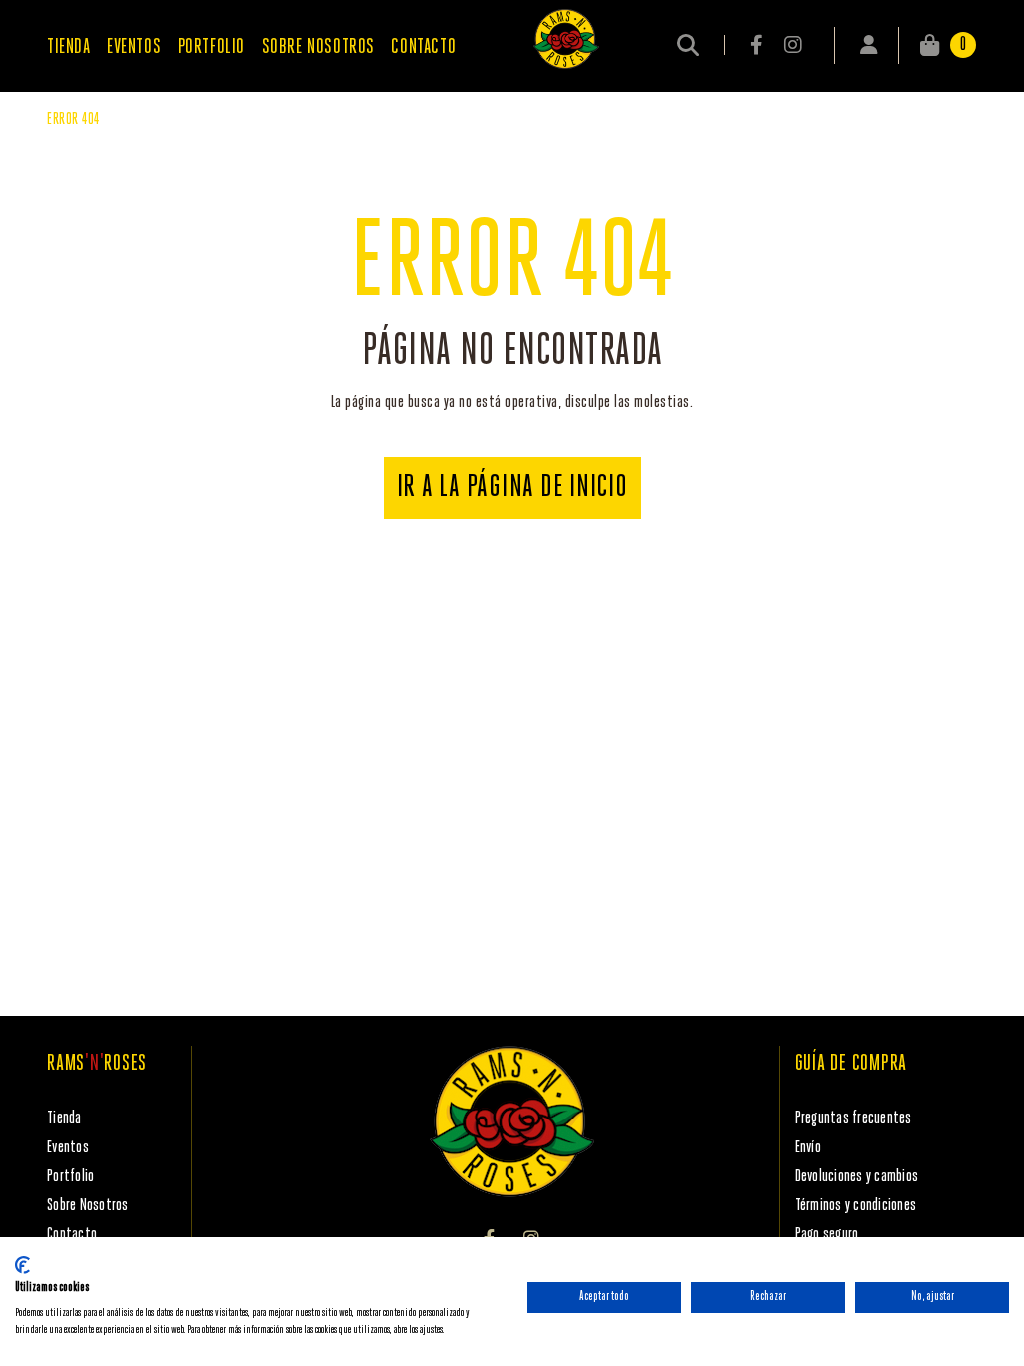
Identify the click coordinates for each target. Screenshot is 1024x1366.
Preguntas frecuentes (853, 1118)
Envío (808, 1147)
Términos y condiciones (856, 1205)
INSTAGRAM (792, 45)
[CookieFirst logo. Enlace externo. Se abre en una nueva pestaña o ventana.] (22, 1265)
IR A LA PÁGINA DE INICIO (512, 488)
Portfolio (70, 1176)
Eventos (68, 1147)
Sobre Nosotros (88, 1205)
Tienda (64, 1118)
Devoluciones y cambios (857, 1176)
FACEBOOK (758, 45)
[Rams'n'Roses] (566, 39)
